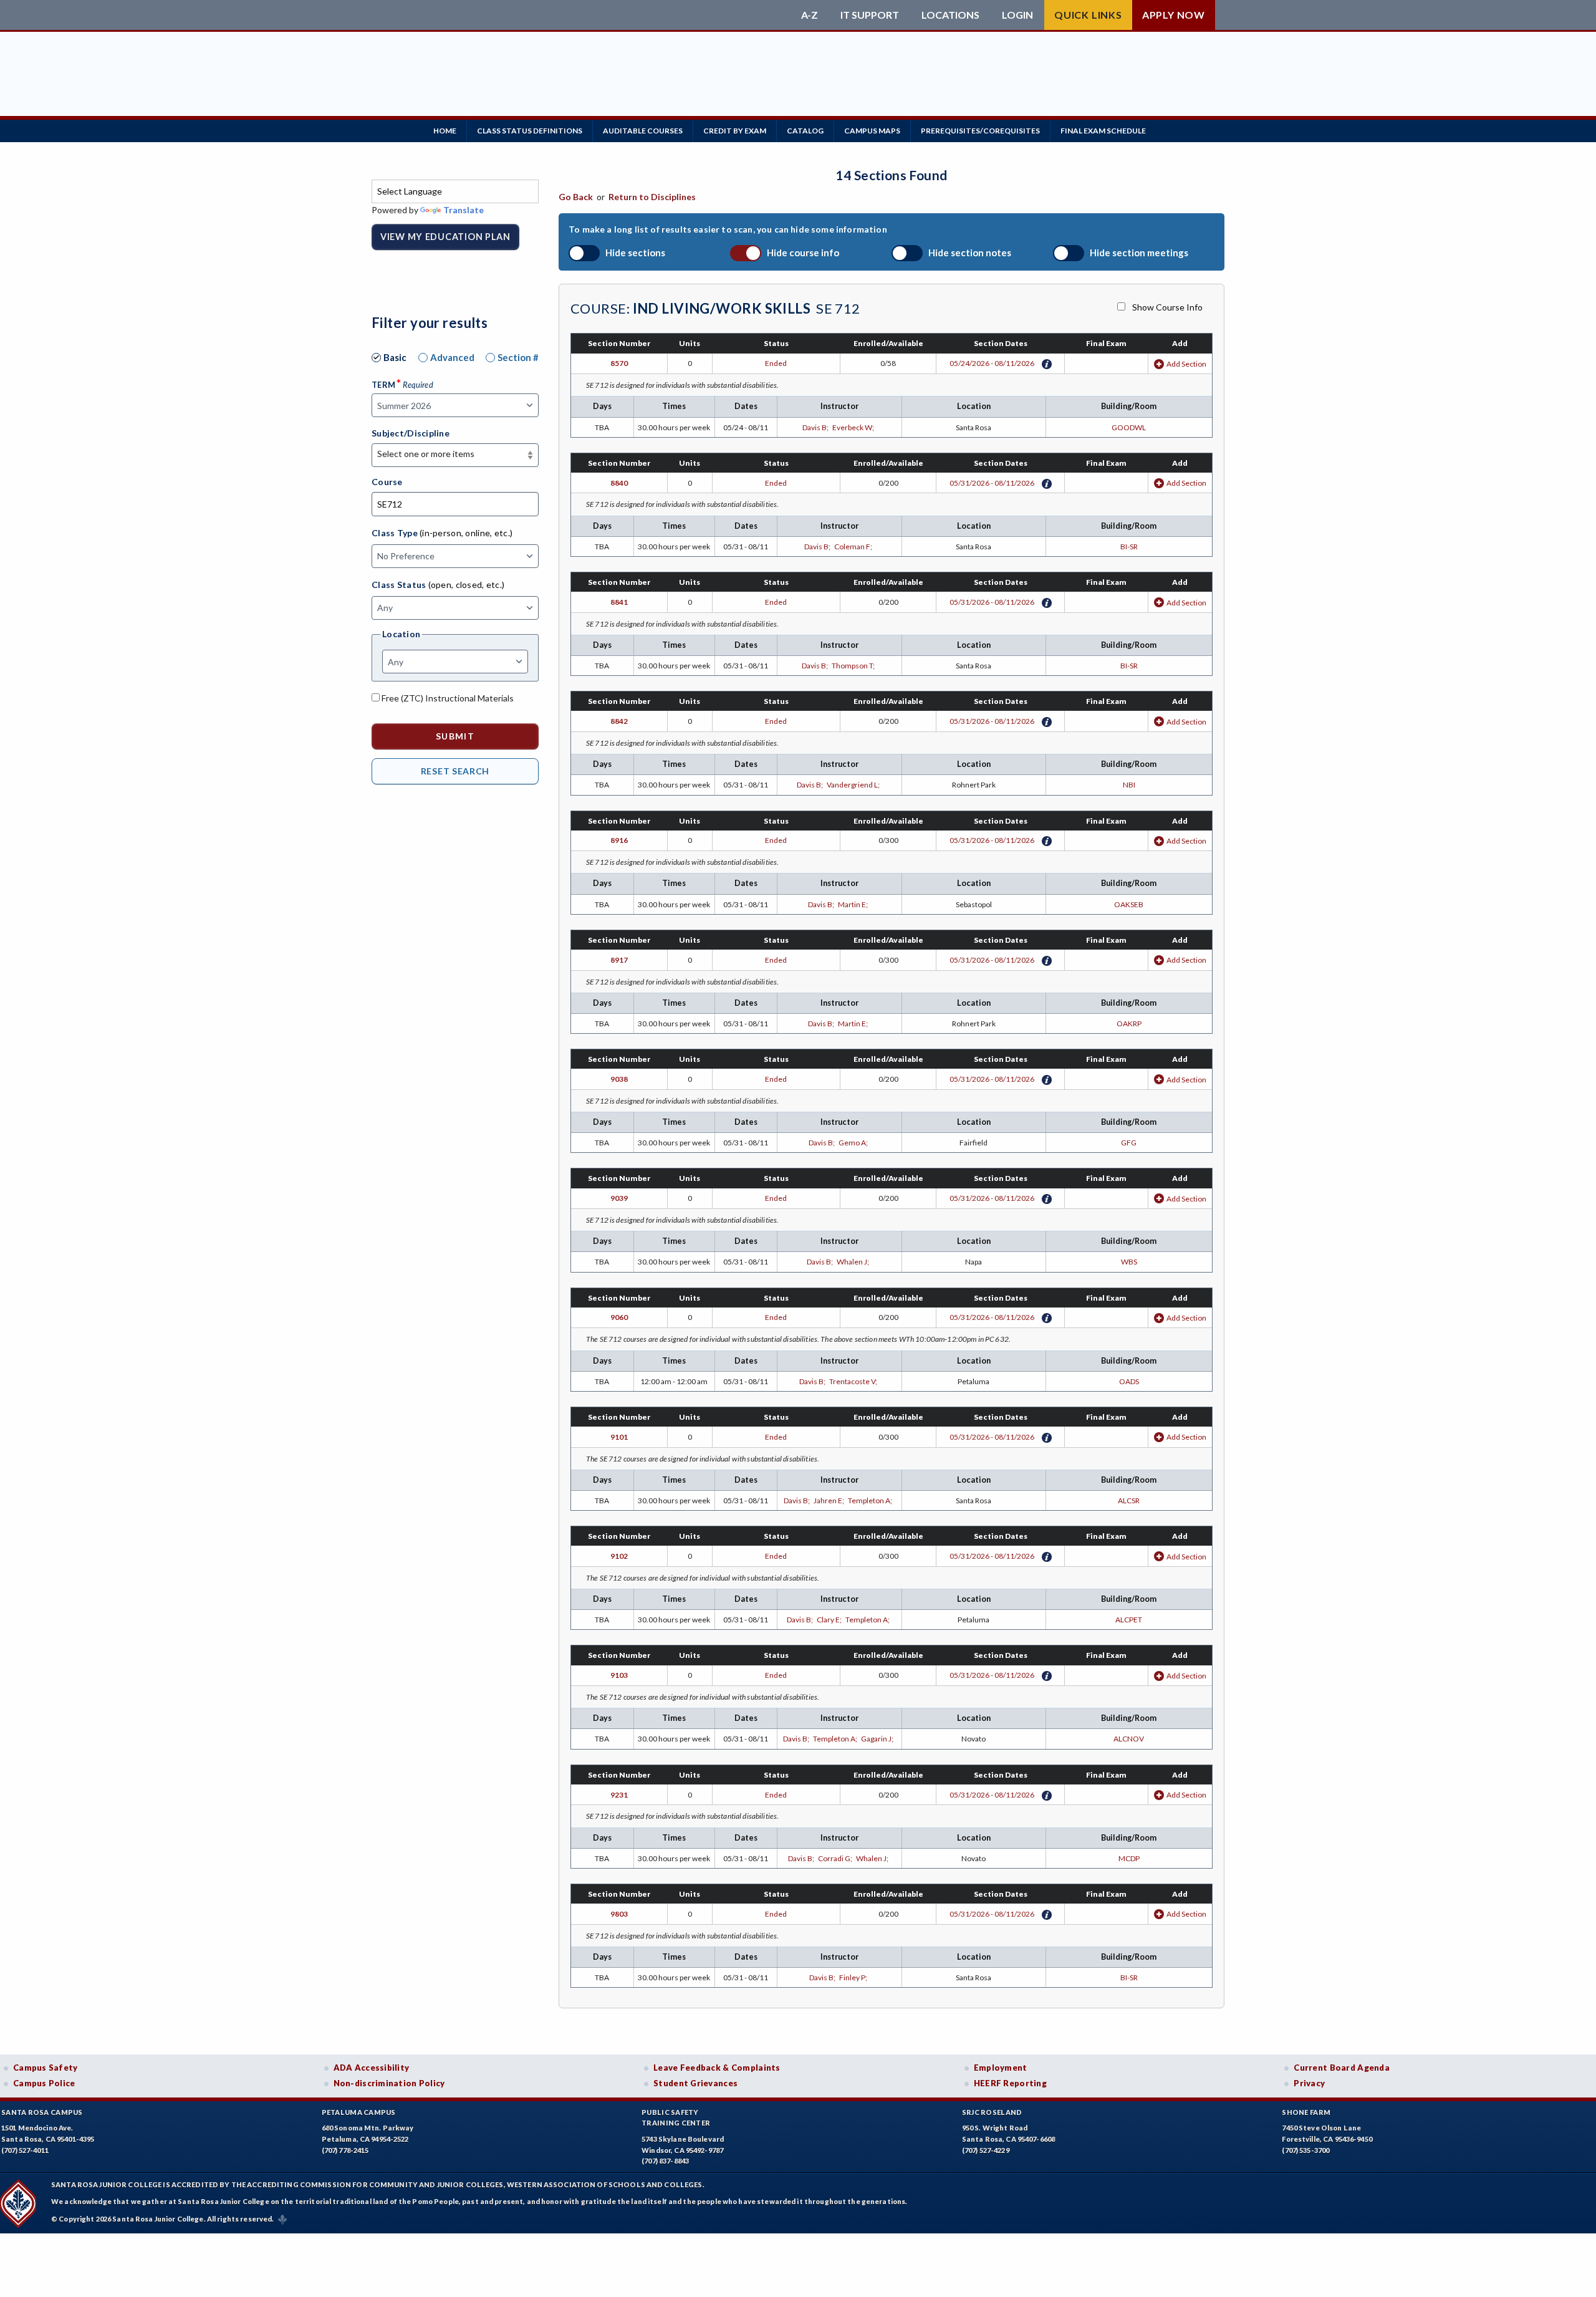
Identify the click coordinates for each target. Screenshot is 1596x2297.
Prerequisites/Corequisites (980, 131)
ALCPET (1129, 1620)
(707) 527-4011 (25, 2150)
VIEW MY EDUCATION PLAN (445, 237)
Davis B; (817, 427)
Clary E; (831, 1620)
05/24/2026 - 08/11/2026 (992, 363)
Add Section (1186, 364)
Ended (776, 363)
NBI (1129, 785)
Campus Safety (46, 2068)
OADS (1129, 1381)
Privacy (1309, 2083)
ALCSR (1129, 1500)
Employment (1001, 2068)
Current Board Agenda (1342, 2068)
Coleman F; (854, 547)
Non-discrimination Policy (389, 2083)
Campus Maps (872, 131)
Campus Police (44, 2083)
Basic (395, 357)
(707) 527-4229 (986, 2150)
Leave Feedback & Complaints (717, 2068)
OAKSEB (1129, 904)
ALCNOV (1129, 1739)
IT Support (870, 15)
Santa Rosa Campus (42, 2112)
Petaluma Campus (359, 2112)
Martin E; (854, 904)
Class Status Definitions (530, 131)
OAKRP (1129, 1023)
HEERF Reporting (1010, 2083)
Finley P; (854, 1977)
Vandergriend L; (854, 785)
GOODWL (1129, 427)
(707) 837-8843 (665, 2161)
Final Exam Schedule (1103, 131)
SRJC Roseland (992, 2112)
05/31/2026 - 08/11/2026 (992, 483)
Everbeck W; (854, 427)
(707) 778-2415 (345, 2150)
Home (445, 131)
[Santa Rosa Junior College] (583, 15)
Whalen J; (854, 1262)
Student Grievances (695, 2083)
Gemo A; (854, 1143)
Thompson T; (854, 666)
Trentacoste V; (854, 1381)
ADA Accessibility (372, 2068)
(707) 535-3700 (1305, 2150)
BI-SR (1129, 547)
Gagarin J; (878, 1739)
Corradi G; (837, 1858)
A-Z (810, 15)
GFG (1129, 1143)
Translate (464, 210)
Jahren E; (831, 1500)
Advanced (452, 357)
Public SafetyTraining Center (676, 2118)
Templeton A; (871, 1500)
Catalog (805, 131)
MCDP (1129, 1858)
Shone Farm (1306, 2112)
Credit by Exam (735, 131)
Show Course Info (1167, 307)
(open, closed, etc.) (467, 585)
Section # (518, 357)
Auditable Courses (643, 131)
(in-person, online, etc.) (466, 533)
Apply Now (1174, 15)
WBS (1129, 1262)
